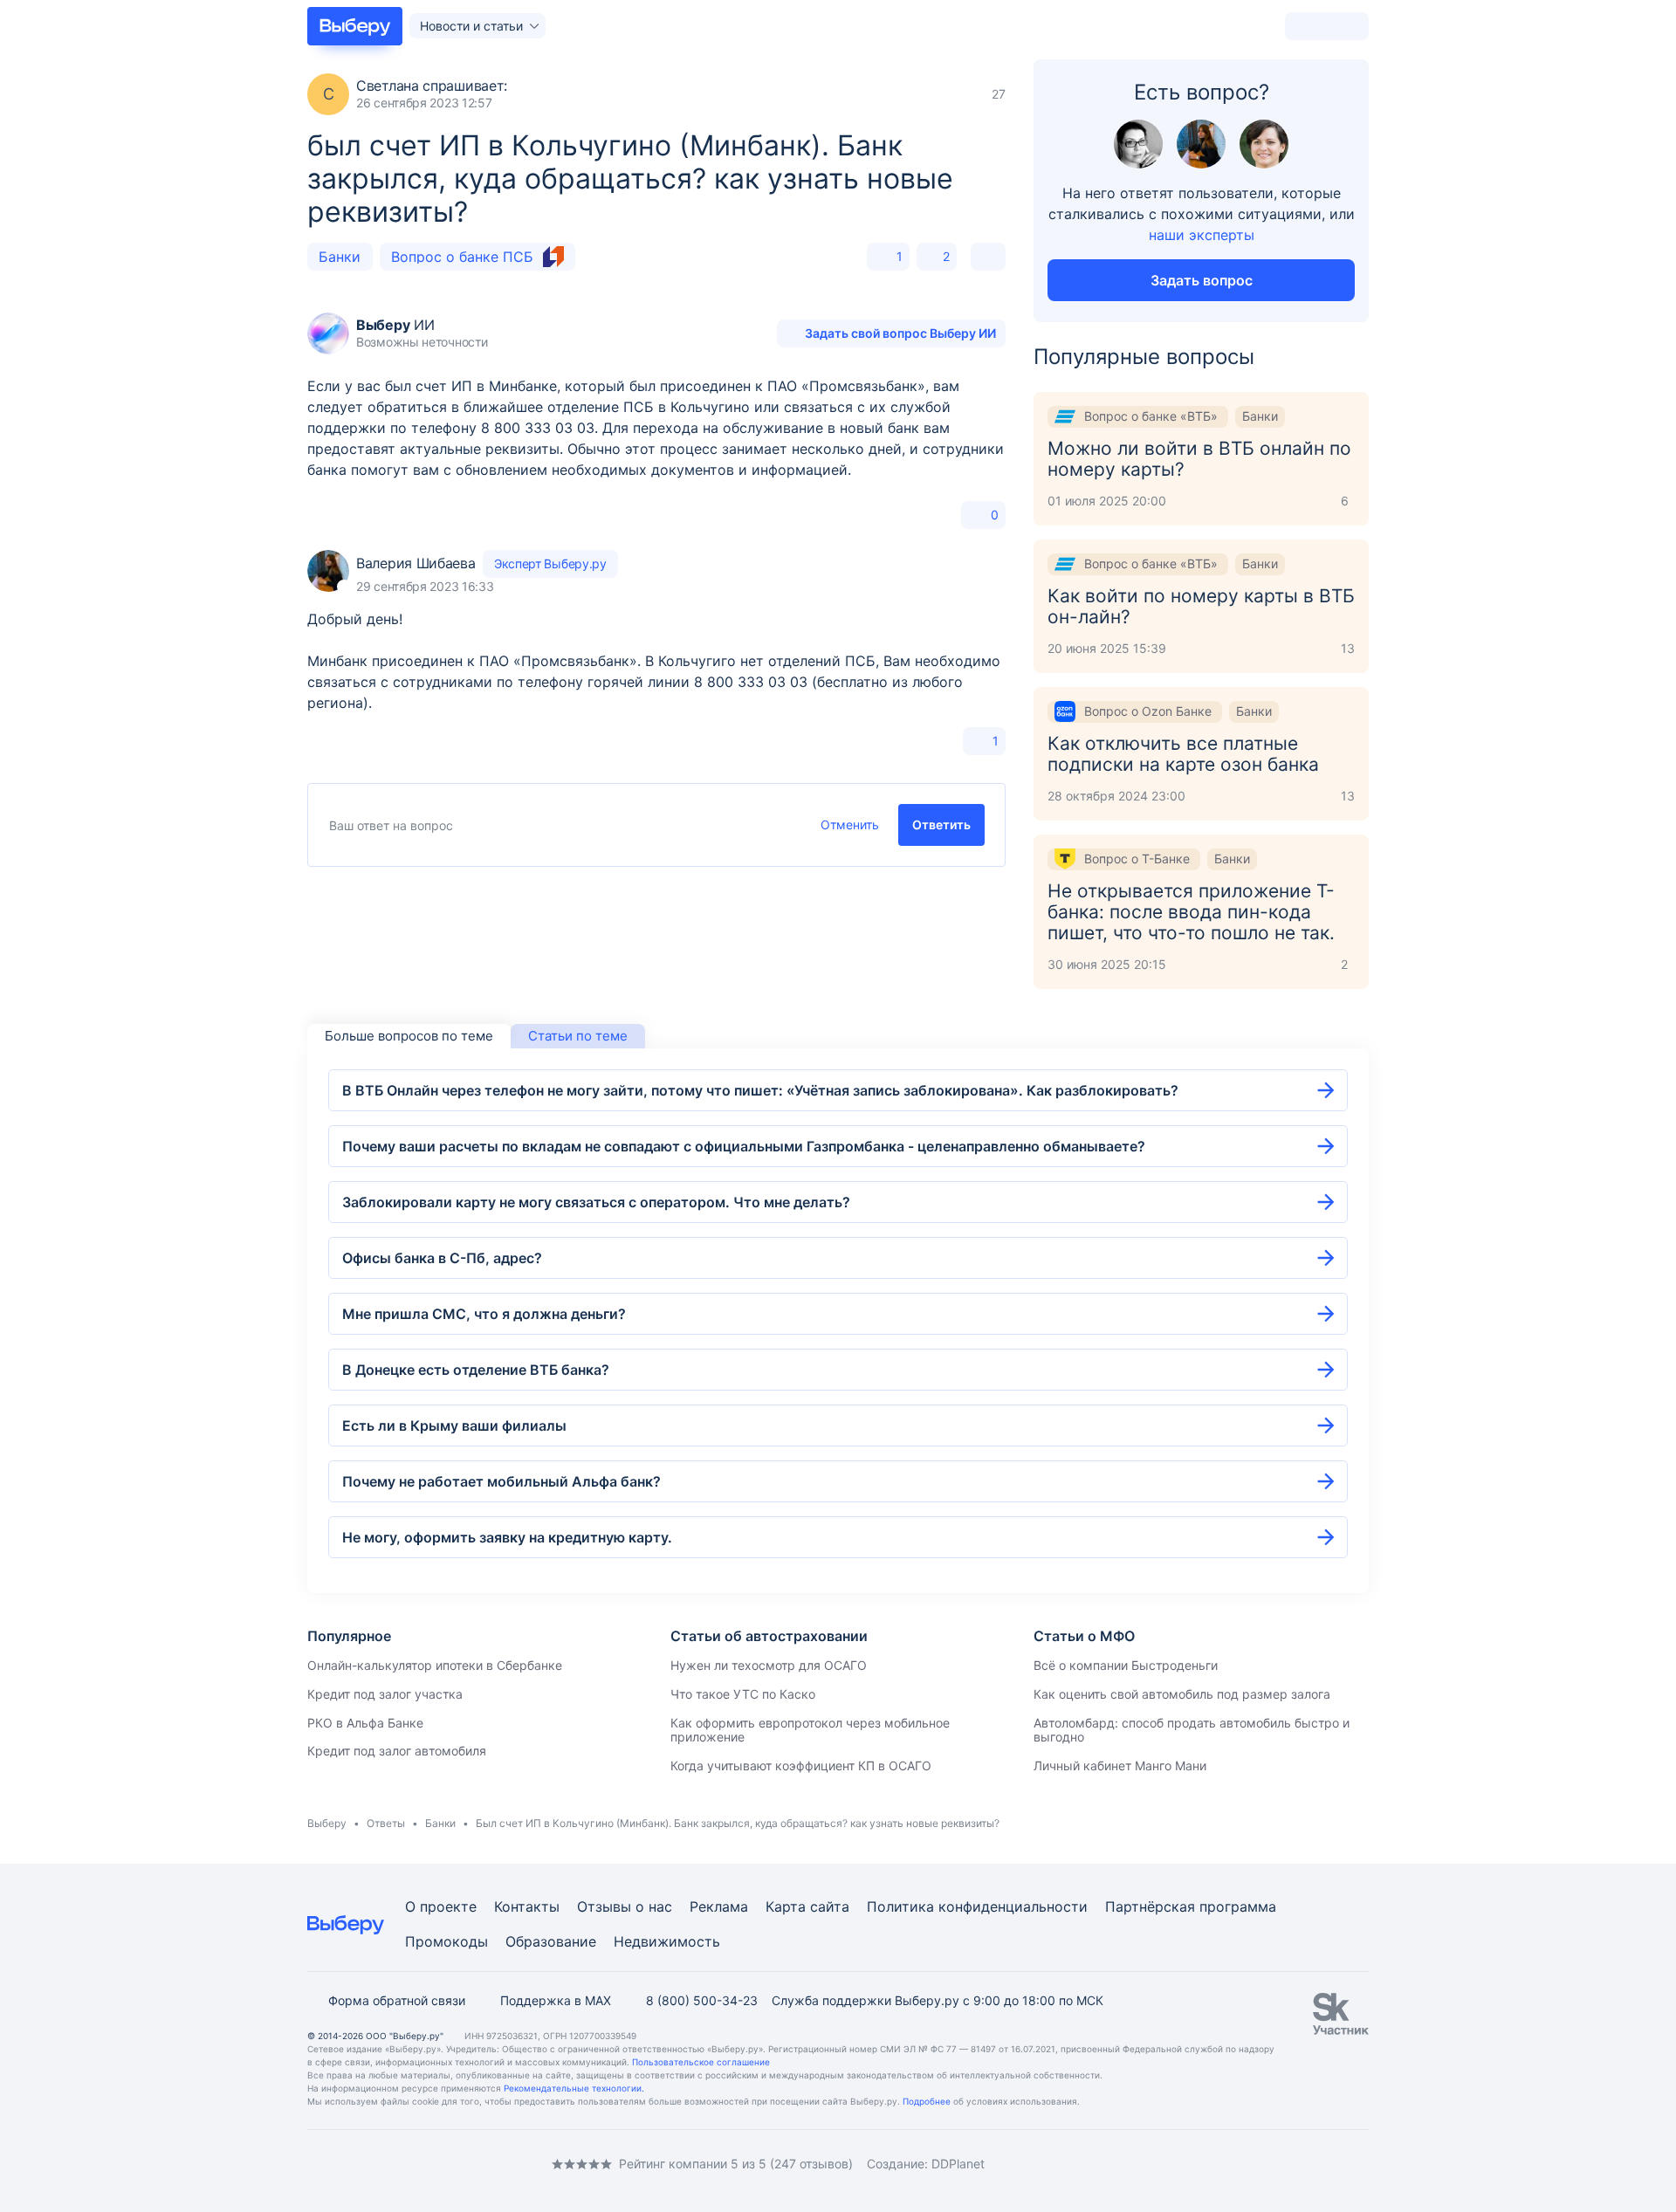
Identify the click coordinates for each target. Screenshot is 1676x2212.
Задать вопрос (1202, 280)
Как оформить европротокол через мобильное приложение (810, 1730)
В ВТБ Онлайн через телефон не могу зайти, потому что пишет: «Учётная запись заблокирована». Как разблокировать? (760, 1090)
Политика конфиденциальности (977, 1906)
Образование (551, 1941)
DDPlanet (958, 2164)
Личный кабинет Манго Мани (1120, 1765)
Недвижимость (667, 1941)
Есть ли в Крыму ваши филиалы (454, 1425)
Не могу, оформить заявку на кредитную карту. (507, 1537)
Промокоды (446, 1941)
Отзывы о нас (625, 1906)
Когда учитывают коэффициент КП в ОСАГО (801, 1765)
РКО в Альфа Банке (365, 1723)
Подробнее (927, 2101)
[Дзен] (419, 2164)
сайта (830, 1906)
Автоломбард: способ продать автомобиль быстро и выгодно (1192, 1730)
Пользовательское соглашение (701, 2062)
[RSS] (454, 2164)
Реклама (719, 1906)
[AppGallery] (1335, 2164)
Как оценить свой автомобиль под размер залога (1182, 1694)
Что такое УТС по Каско (743, 1694)
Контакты (527, 1906)
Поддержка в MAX (556, 2000)
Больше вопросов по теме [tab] (409, 1036)
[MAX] (384, 2164)
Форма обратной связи (397, 2000)
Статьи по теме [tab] (578, 1036)
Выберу (327, 1823)
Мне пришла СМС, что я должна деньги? (484, 1314)
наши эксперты (1202, 235)
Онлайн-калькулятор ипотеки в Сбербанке (435, 1665)
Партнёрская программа (1191, 1906)
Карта (786, 1906)
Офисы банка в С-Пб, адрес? (442, 1258)
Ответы (386, 1823)
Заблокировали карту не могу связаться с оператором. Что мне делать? (596, 1202)
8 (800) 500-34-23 (702, 2000)
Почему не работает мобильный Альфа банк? (501, 1481)
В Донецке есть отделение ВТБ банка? (476, 1370)
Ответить (941, 824)
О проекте (441, 1906)
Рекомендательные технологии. (574, 2088)
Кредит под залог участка (385, 1694)
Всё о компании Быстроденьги (1126, 1665)
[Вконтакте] (314, 2164)
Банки (340, 257)
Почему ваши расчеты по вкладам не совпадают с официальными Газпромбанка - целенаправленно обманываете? (744, 1146)
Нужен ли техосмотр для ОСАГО (769, 1665)
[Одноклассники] (349, 2164)
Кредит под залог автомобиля (397, 1751)
